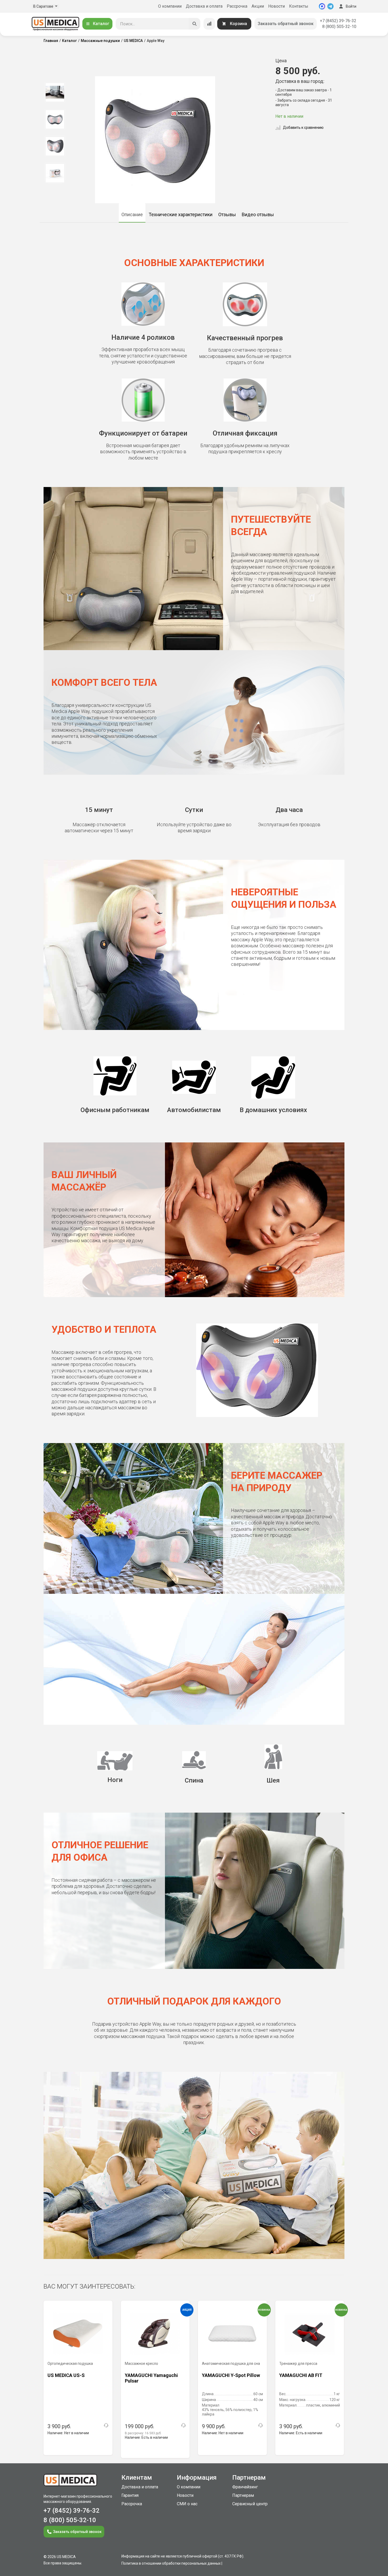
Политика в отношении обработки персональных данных (171, 2563)
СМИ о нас (187, 2504)
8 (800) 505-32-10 (339, 27)
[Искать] (195, 24)
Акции (258, 6)
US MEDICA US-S (66, 2375)
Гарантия (130, 2495)
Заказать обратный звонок (286, 24)
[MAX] (322, 6)
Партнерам (243, 2495)
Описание (132, 214)
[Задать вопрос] (106, 2425)
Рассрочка (237, 6)
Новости (276, 6)
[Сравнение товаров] (209, 24)
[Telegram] (330, 6)
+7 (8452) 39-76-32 (338, 21)
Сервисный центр (250, 2504)
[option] (55, 92)
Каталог (101, 24)
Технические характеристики (181, 214)
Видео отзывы (258, 214)
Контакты (299, 6)
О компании (170, 6)
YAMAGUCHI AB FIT (301, 2375)
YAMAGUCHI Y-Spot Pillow (231, 2375)
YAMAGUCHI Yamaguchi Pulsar (151, 2378)
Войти (351, 6)
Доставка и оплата (204, 6)
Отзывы (227, 214)
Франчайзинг (245, 2487)
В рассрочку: (143, 2433)
